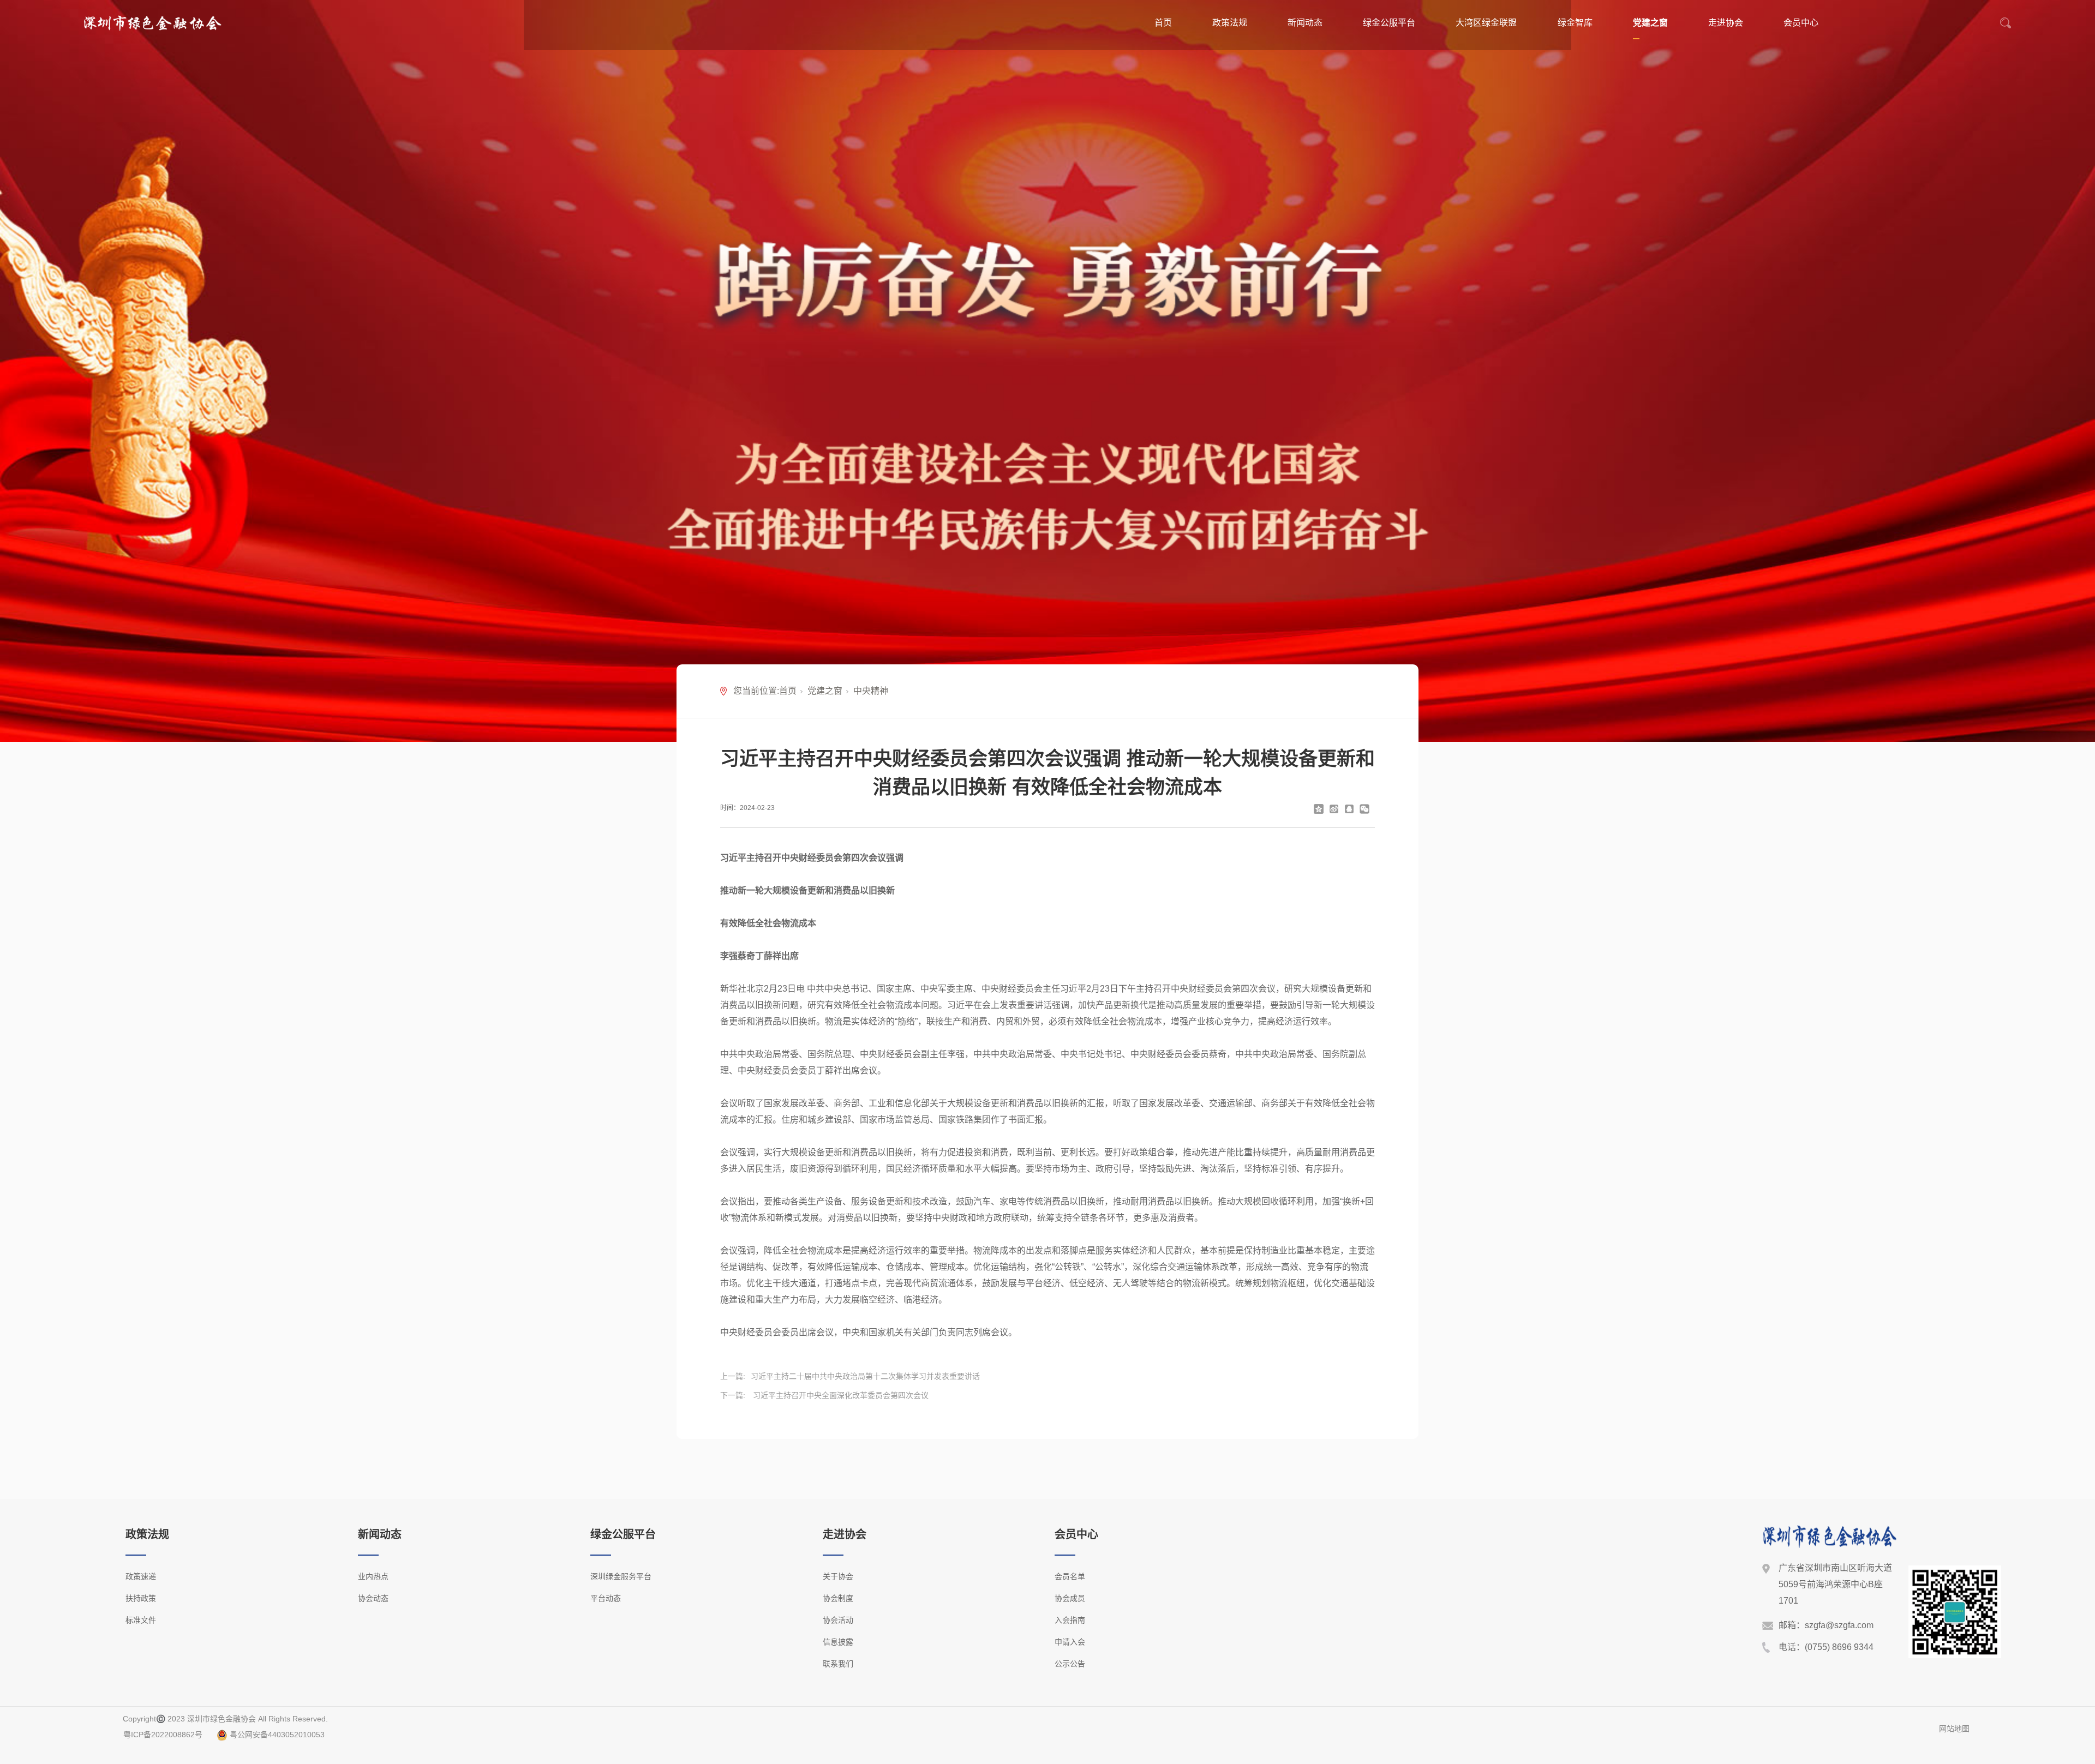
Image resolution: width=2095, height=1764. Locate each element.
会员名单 (1070, 1576)
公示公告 (1070, 1664)
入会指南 (1070, 1620)
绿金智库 (1575, 23)
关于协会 (838, 1576)
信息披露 (838, 1642)
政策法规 (1230, 23)
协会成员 (1070, 1598)
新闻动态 (1305, 23)
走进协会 (1726, 23)
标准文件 (141, 1620)
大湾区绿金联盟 (1486, 23)
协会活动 (838, 1620)
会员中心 (1801, 23)
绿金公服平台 (1389, 23)
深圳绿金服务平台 (621, 1576)
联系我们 (838, 1664)
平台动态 (606, 1598)
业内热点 (373, 1576)
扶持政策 (141, 1598)
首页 (1163, 23)
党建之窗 (1650, 23)
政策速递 (141, 1576)
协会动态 (373, 1598)
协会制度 (838, 1598)
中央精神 (871, 691)
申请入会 (1070, 1642)
